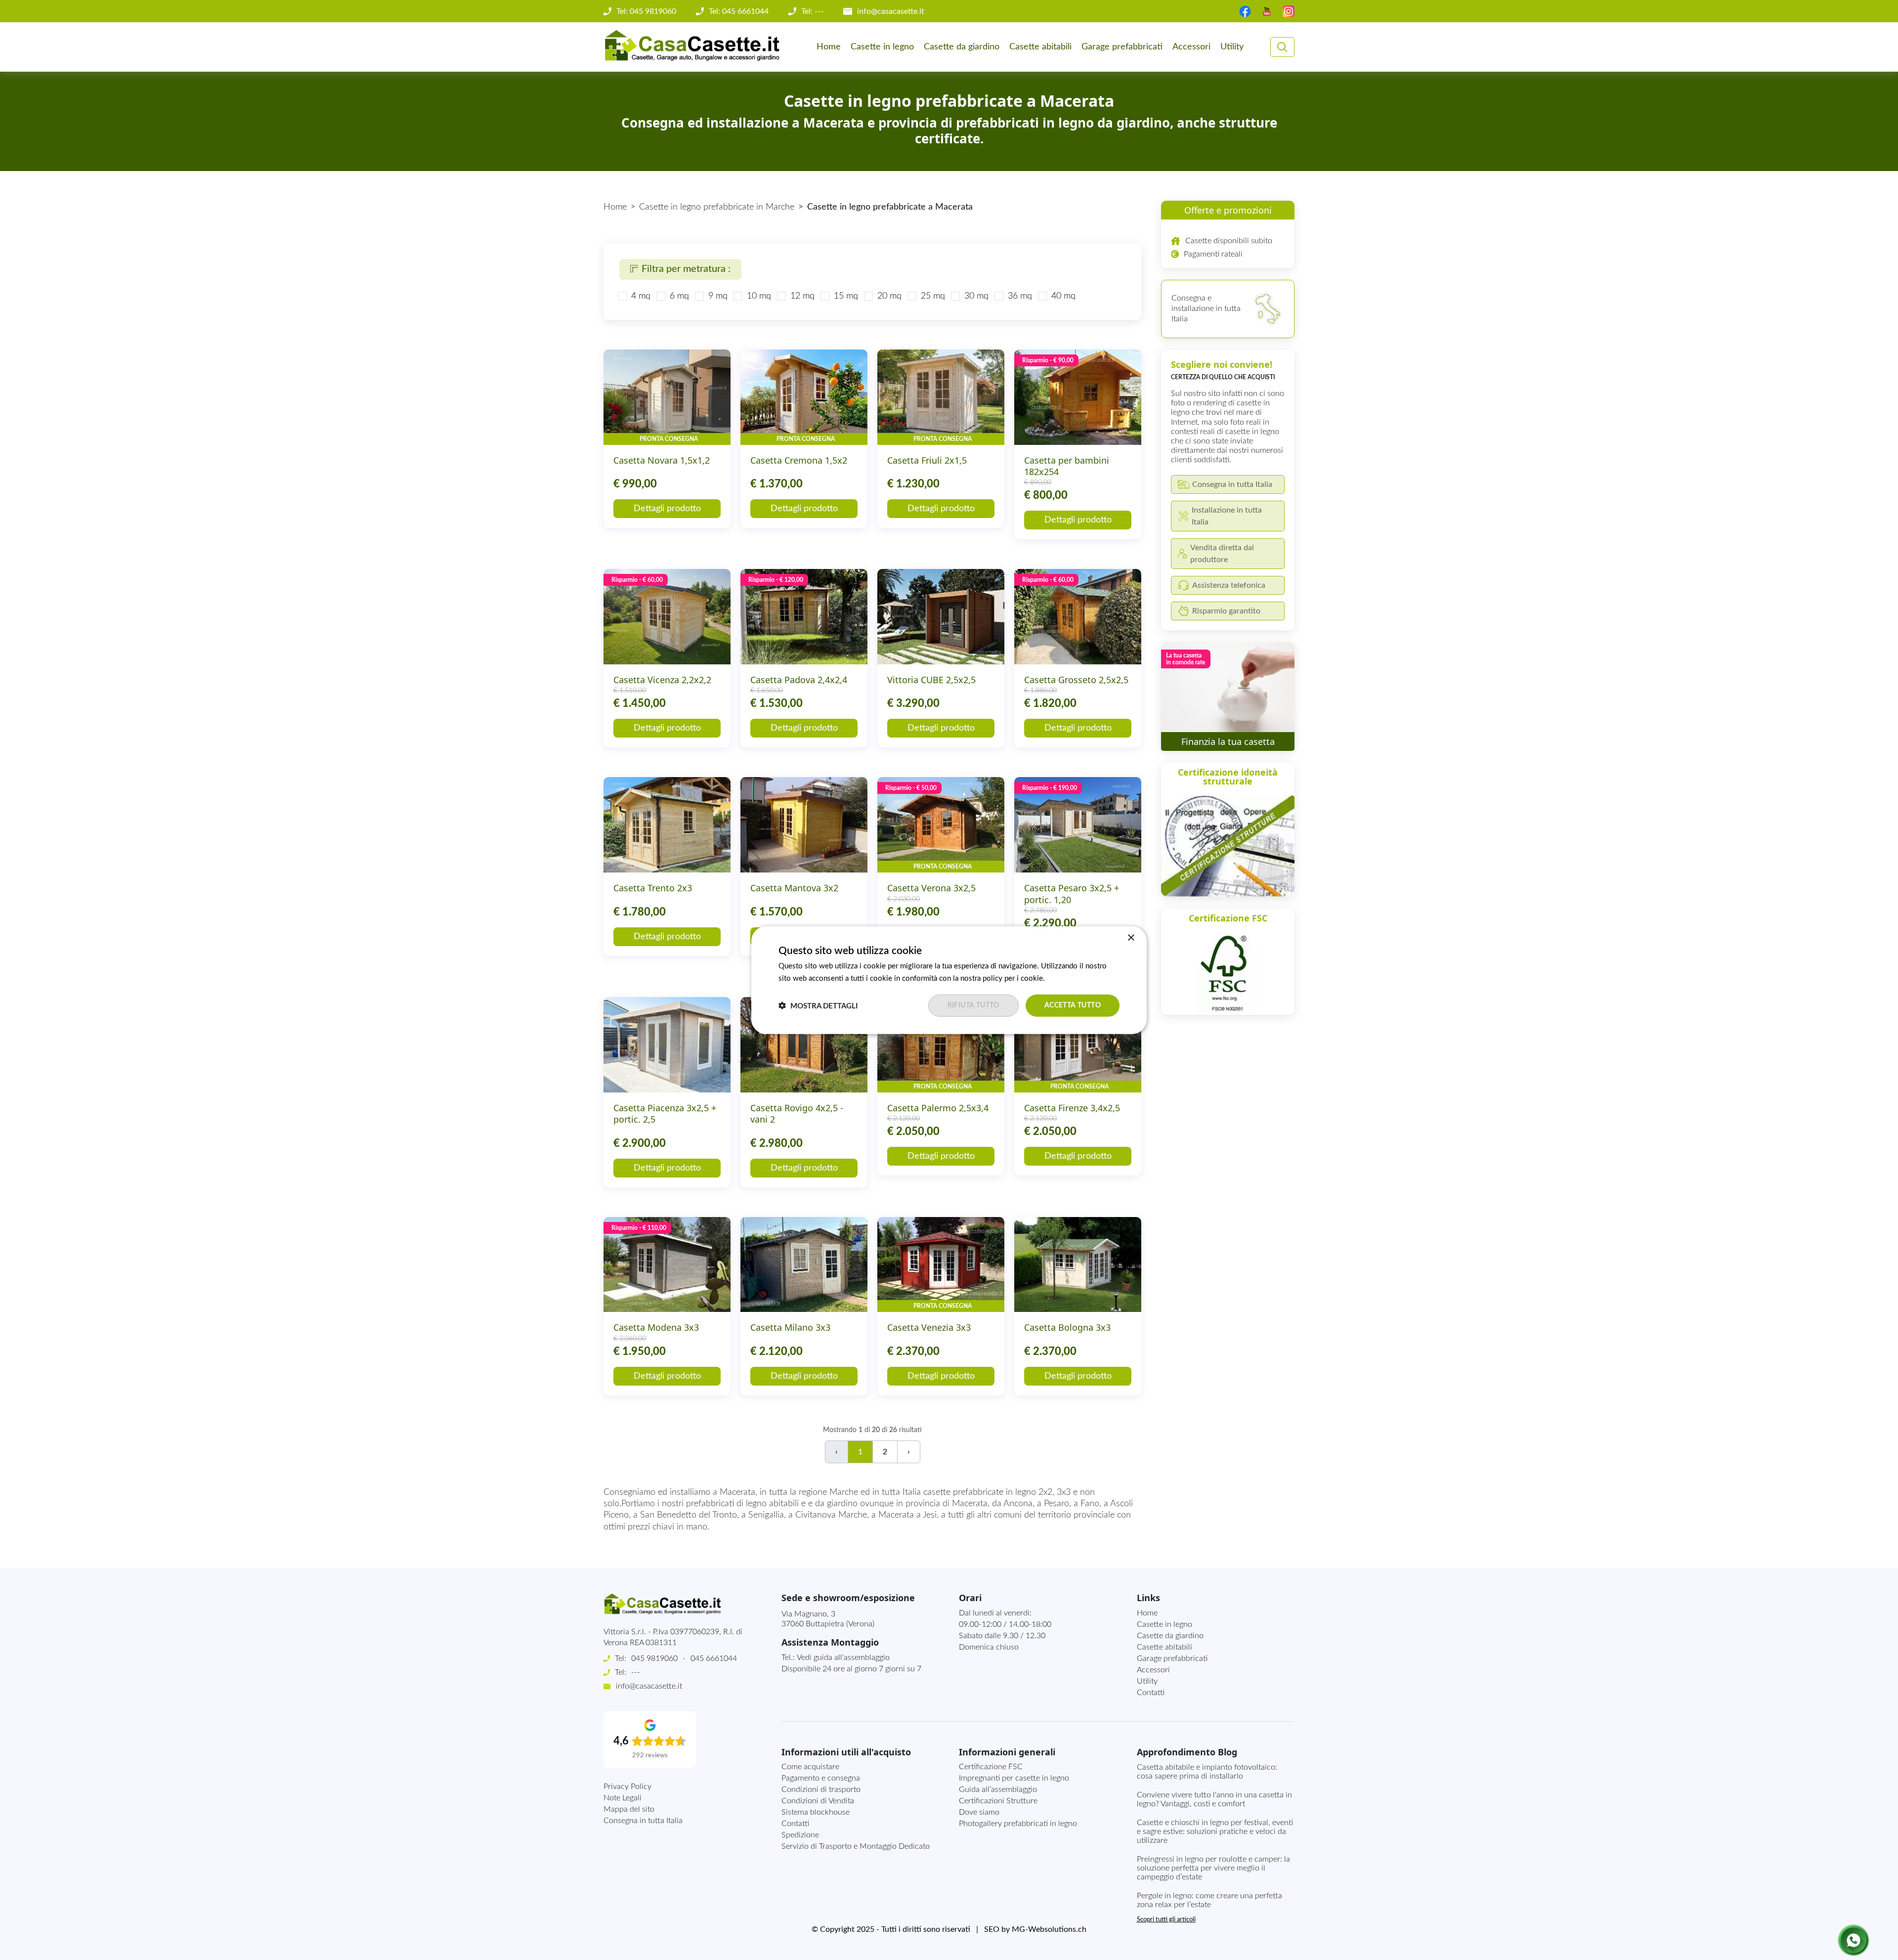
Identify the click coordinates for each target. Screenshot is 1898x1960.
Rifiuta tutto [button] (973, 1005)
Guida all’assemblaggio (998, 1789)
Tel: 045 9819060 (646, 11)
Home (829, 47)
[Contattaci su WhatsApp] (1854, 1940)
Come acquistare (810, 1767)
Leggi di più (1065, 978)
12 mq (802, 296)
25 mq (933, 296)
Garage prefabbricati (1122, 47)
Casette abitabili (1040, 47)
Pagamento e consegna (821, 1778)
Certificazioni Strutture (998, 1801)
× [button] (1131, 937)
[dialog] (949, 980)
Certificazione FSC (991, 1767)
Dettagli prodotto (667, 509)
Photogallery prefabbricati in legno (1018, 1824)
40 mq (1063, 296)
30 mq (976, 296)
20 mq (889, 296)
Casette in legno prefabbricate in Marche (717, 207)
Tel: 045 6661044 (739, 11)
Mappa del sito (629, 1809)
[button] (818, 1005)
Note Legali (623, 1798)
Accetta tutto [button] (1073, 1005)
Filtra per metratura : (686, 269)
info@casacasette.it (891, 11)
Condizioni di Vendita (818, 1801)
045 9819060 (654, 1658)
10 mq (759, 296)
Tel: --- (812, 11)
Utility (1232, 47)
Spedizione (800, 1835)
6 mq (679, 296)
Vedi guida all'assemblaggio (843, 1657)
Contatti (1151, 1693)
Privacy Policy (627, 1786)
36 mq (1020, 296)
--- (636, 1672)
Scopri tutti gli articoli (1166, 1920)
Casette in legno (882, 47)
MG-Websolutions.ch (1049, 1929)
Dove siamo (979, 1812)
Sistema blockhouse (816, 1812)
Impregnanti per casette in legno (1014, 1778)
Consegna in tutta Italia (643, 1821)
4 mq (641, 296)
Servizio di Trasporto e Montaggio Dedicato (856, 1846)
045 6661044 (714, 1658)
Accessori (1191, 47)
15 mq (846, 296)
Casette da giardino (962, 47)
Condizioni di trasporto (821, 1789)
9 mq (718, 296)
